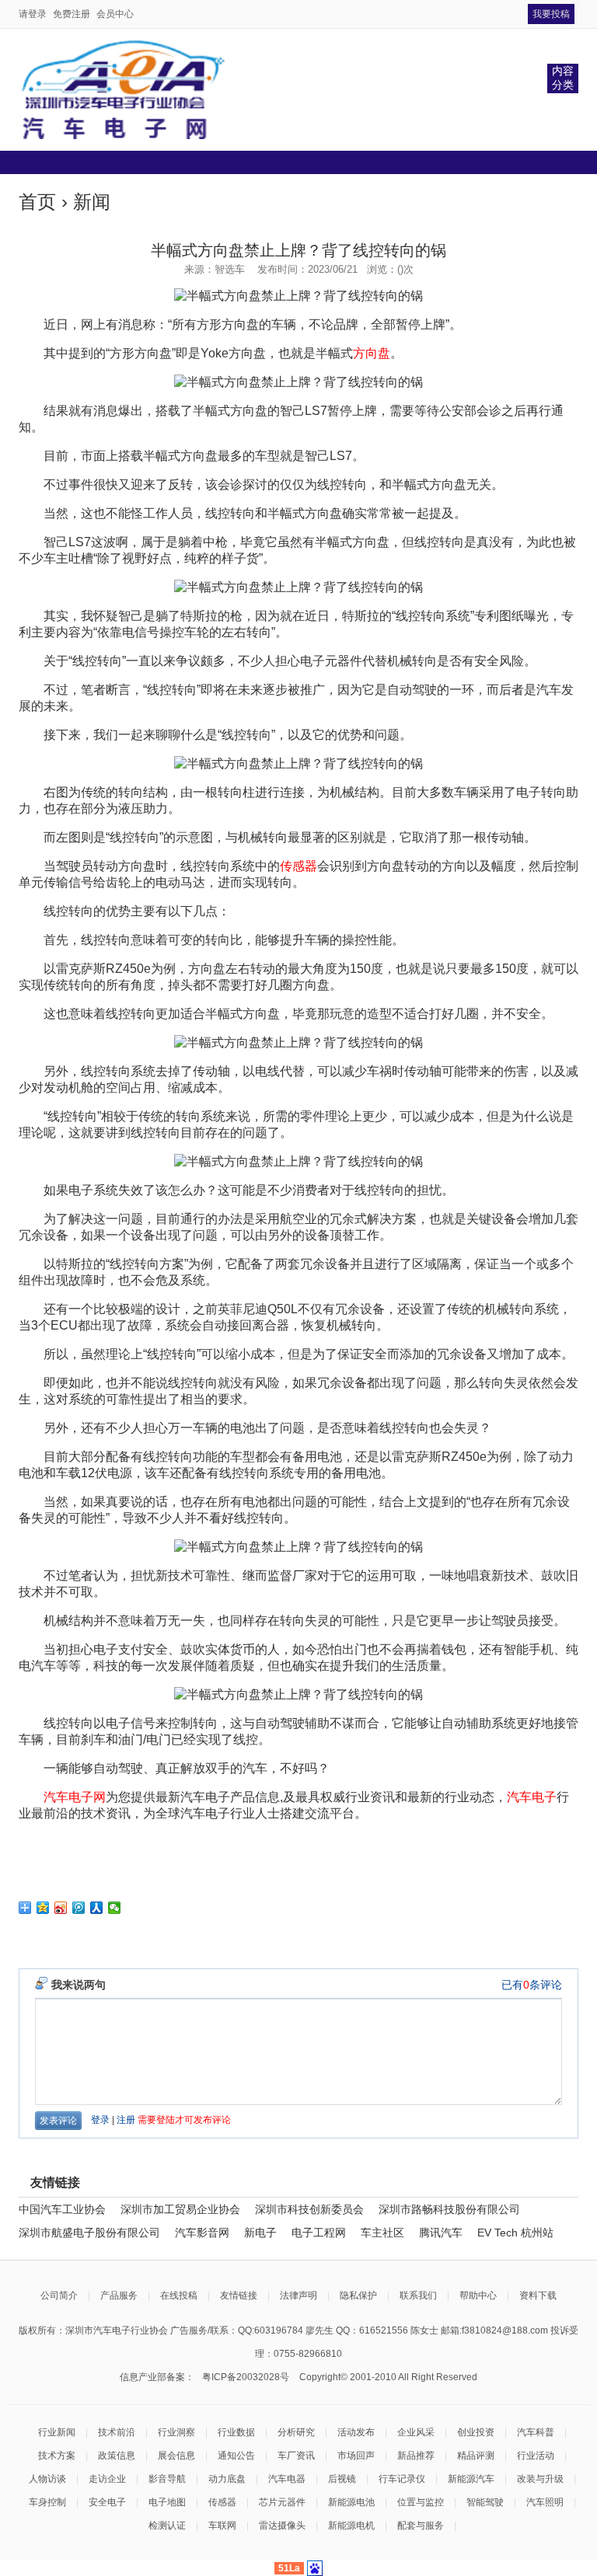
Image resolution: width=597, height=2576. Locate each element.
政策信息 (117, 2456)
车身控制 (47, 2502)
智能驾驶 (485, 2502)
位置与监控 (421, 2502)
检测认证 (167, 2525)
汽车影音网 (202, 2233)
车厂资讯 (296, 2456)
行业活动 (536, 2456)
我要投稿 (551, 14)
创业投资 (476, 2432)
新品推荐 (416, 2456)
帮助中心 (478, 2295)
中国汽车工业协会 (62, 2209)
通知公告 (236, 2456)
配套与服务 (421, 2525)
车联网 (222, 2525)
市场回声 (356, 2456)
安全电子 (107, 2502)
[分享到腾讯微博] (79, 1908)
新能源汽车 (471, 2479)
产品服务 (119, 2295)
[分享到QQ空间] (43, 1908)
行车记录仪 (402, 2479)
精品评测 (476, 2456)
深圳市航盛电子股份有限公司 (89, 2233)
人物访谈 (47, 2479)
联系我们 (418, 2295)
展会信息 (176, 2456)
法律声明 (298, 2295)
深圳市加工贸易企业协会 (180, 2209)
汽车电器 (287, 2479)
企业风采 (416, 2432)
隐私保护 (358, 2295)
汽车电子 (532, 1797)
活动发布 (356, 2432)
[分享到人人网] (97, 1908)
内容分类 (563, 78)
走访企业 (107, 2479)
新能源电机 (351, 2525)
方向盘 (372, 353)
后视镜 (342, 2479)
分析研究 (296, 2432)
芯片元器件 (282, 2502)
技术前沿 (117, 2432)
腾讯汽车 (441, 2233)
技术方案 (57, 2456)
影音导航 (167, 2479)
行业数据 (236, 2432)
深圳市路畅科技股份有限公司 (449, 2209)
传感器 (298, 866)
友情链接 (239, 2295)
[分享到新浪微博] (61, 1908)
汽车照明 (545, 2502)
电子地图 (167, 2502)
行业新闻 (57, 2432)
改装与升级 (540, 2479)
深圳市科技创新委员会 (309, 2209)
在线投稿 (179, 2295)
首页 (37, 202)
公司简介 (59, 2295)
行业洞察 (176, 2432)
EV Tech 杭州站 (515, 2233)
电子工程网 (319, 2233)
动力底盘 (227, 2479)
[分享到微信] (115, 1908)
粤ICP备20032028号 (246, 2377)
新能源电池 (351, 2502)
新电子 (260, 2233)
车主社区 (382, 2233)
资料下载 (538, 2295)
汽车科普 (536, 2432)
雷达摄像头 (282, 2525)
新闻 (92, 202)
